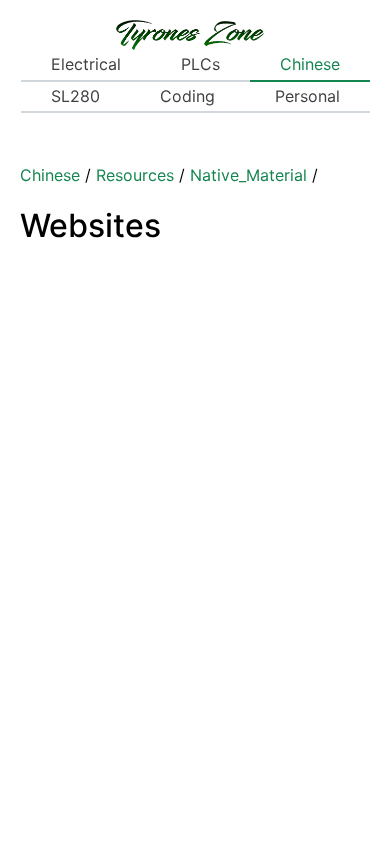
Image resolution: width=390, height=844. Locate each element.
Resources (135, 175)
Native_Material (248, 175)
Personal (307, 96)
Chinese (310, 64)
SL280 (75, 96)
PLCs (200, 64)
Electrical (86, 64)
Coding (187, 96)
